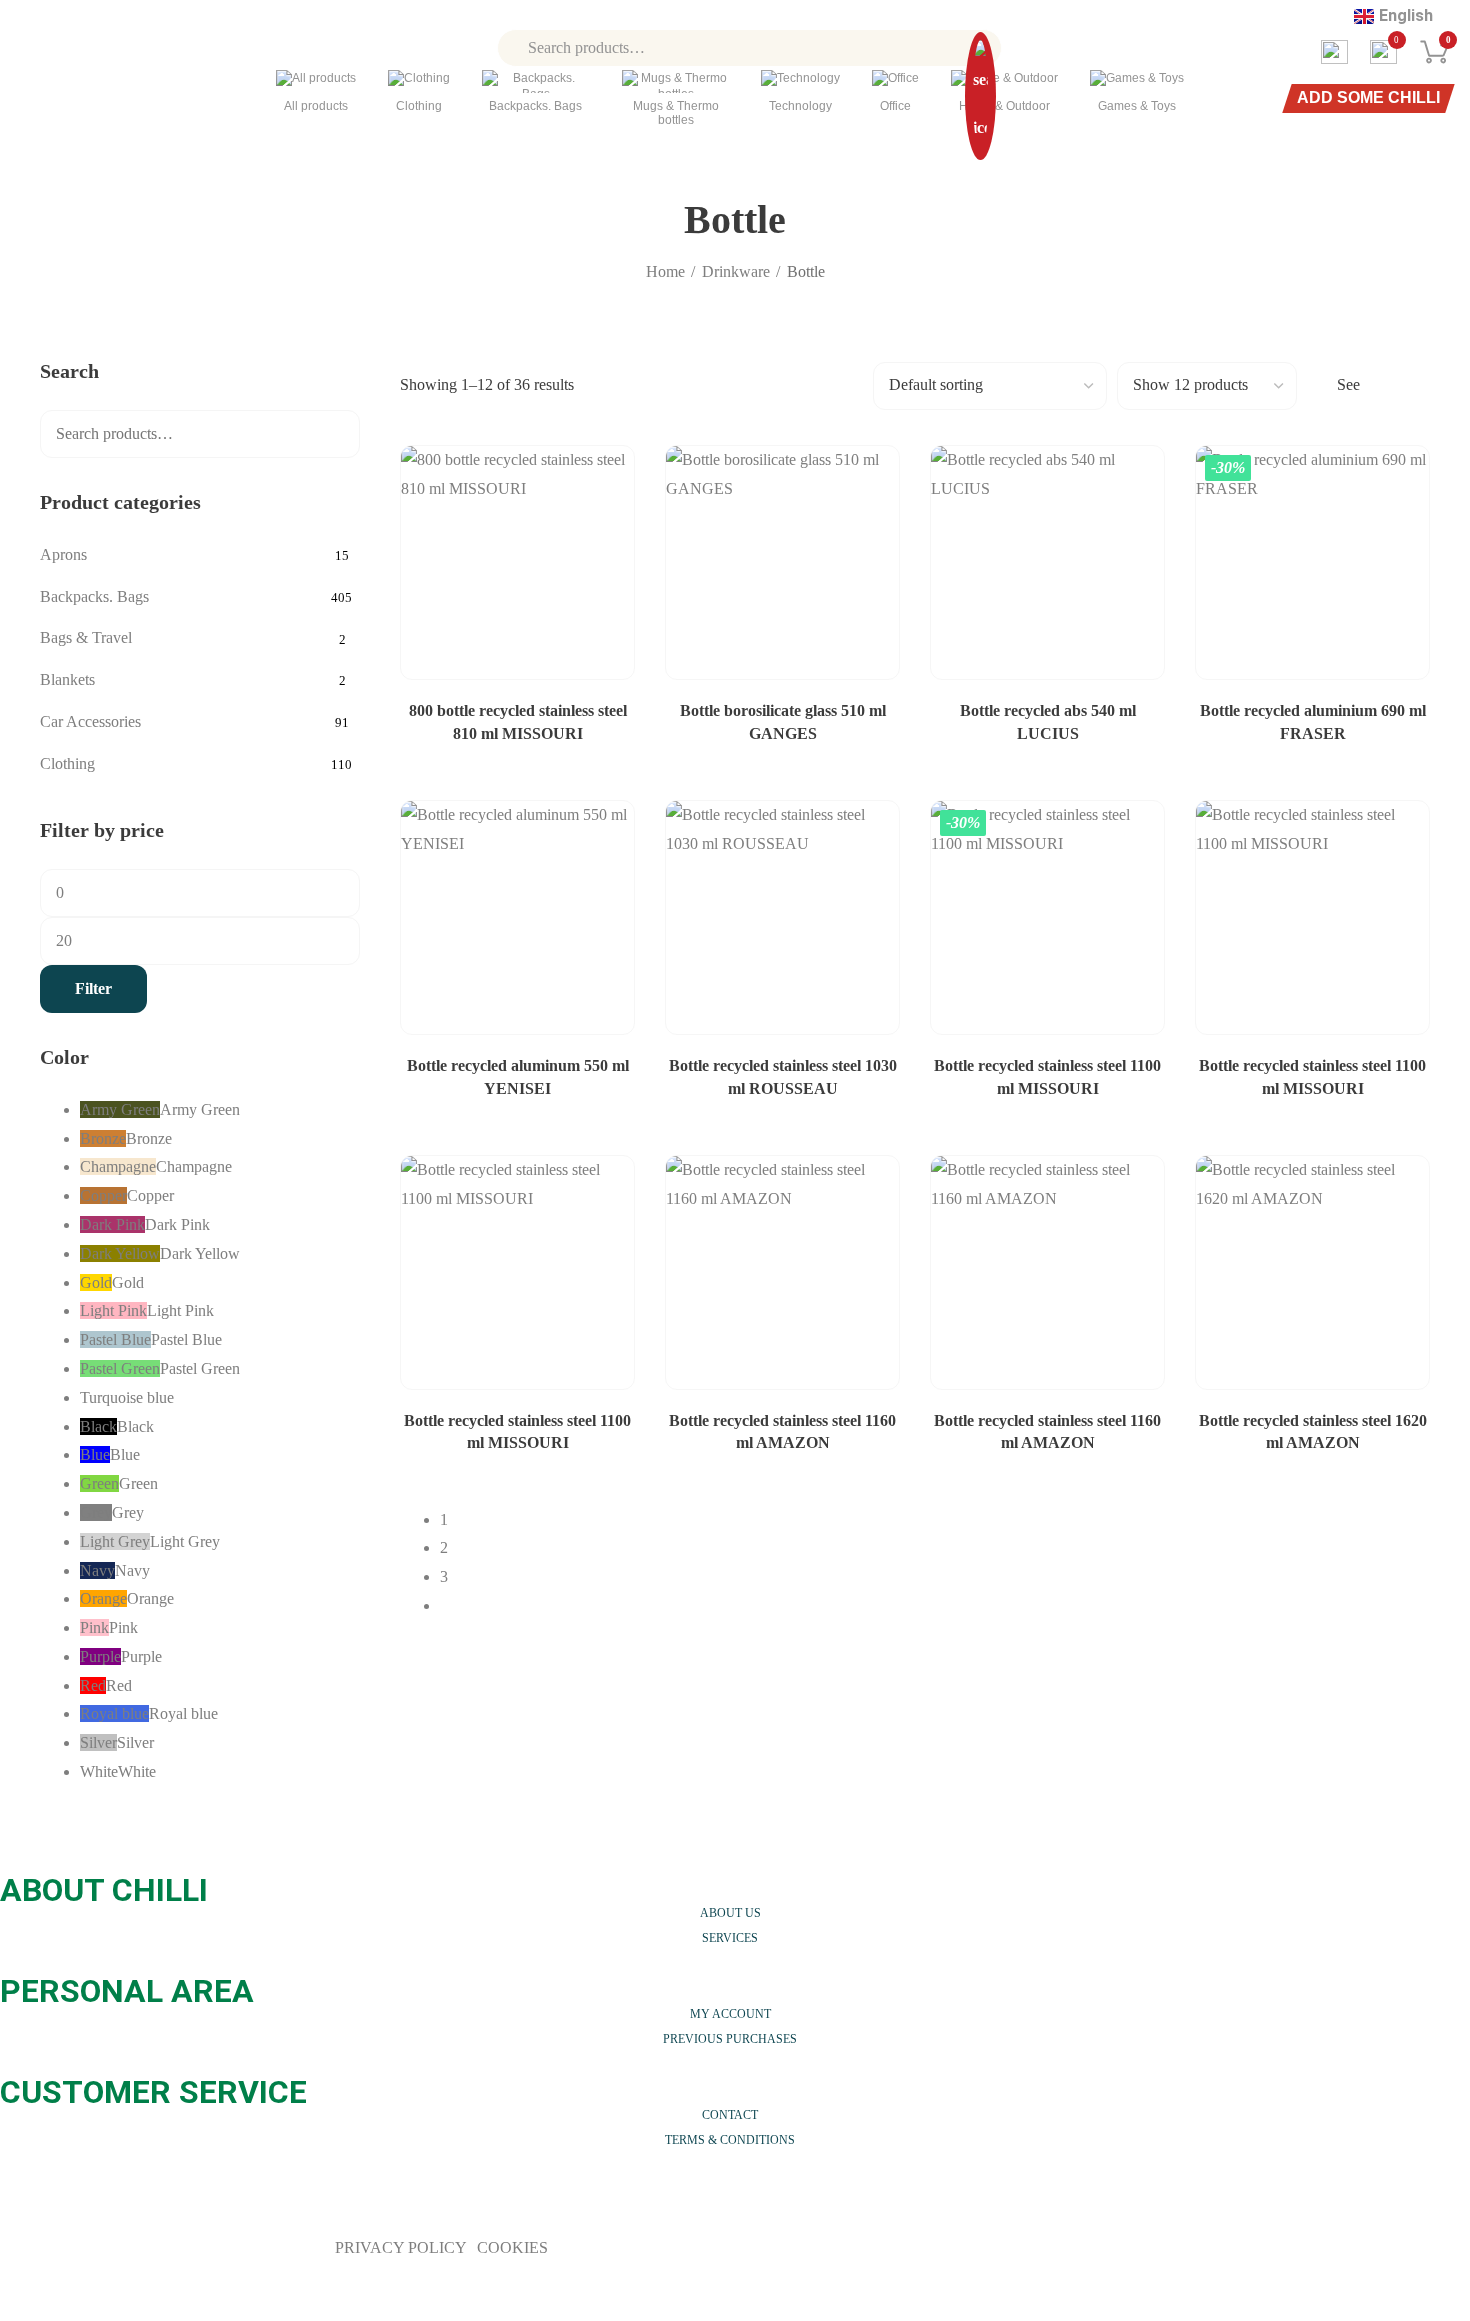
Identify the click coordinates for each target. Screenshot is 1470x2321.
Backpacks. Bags (535, 106)
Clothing (419, 106)
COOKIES (512, 2247)
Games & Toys (1137, 106)
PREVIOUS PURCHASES (730, 2039)
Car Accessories (90, 721)
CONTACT (730, 2115)
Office (895, 106)
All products (316, 106)
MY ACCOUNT (730, 2014)
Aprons (63, 554)
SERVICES (730, 1938)
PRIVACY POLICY (402, 2247)
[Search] (980, 47)
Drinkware (736, 271)
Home (665, 271)
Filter (93, 988)
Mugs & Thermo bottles (676, 113)
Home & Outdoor (1004, 106)
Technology (800, 106)
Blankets (67, 679)
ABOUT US (730, 1913)
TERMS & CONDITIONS (730, 2140)
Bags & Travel (86, 637)
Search (332, 434)
